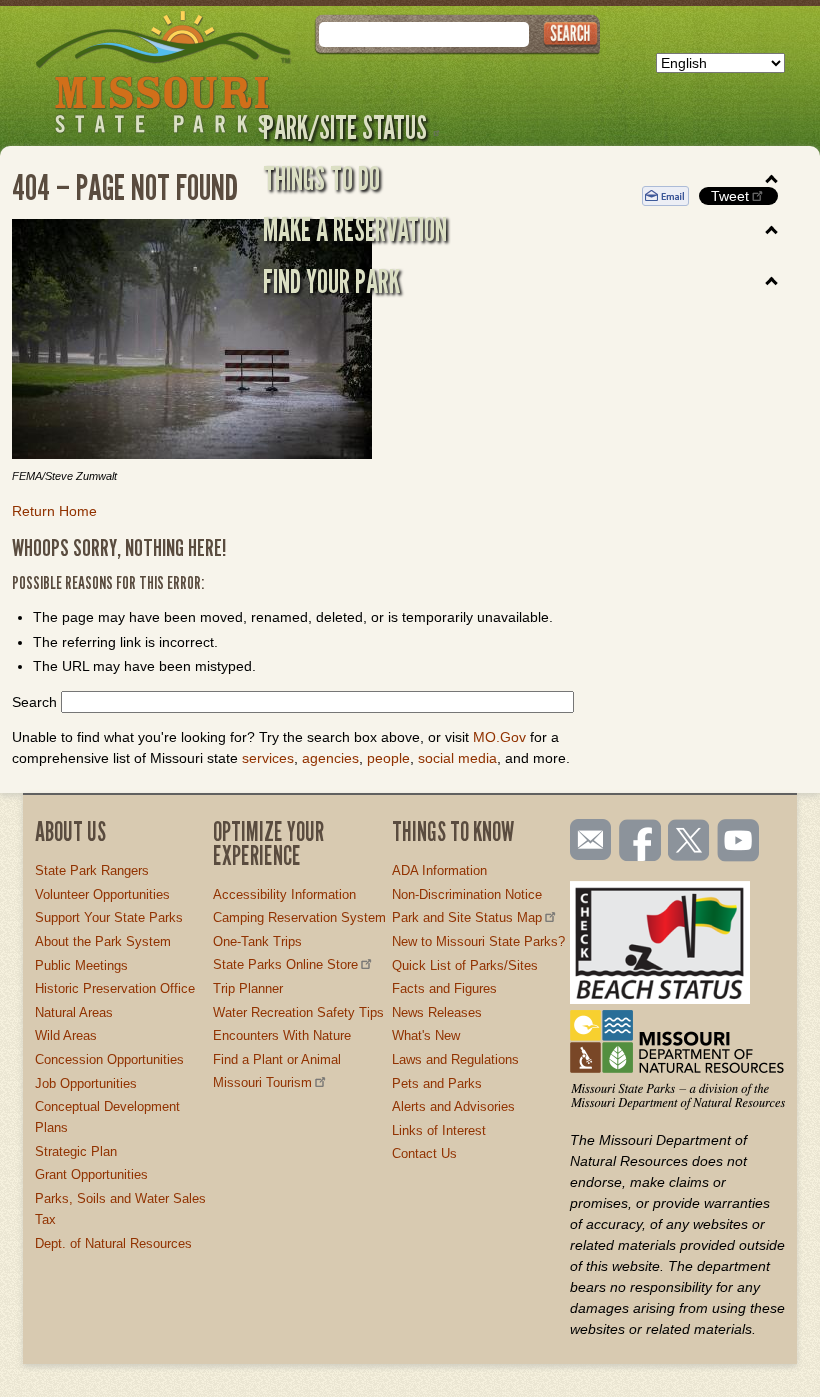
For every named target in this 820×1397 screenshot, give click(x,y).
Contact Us (424, 1153)
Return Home (54, 511)
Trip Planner (248, 988)
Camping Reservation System (299, 917)
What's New (426, 1035)
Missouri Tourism (262, 1082)
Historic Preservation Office (115, 988)
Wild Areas (66, 1035)
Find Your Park (331, 281)
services (268, 758)
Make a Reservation (355, 229)
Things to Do (321, 178)
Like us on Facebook (641, 842)
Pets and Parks (437, 1083)
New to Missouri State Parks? (478, 941)
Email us (586, 840)
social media (457, 758)
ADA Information (439, 870)
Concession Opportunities (109, 1059)
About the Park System (103, 941)
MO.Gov (499, 737)
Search (34, 702)
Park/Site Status (345, 127)
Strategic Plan (76, 1151)
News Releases (437, 1012)
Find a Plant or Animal (277, 1059)
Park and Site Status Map (467, 917)
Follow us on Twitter (687, 842)
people (388, 758)
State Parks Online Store (285, 964)
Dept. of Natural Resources (113, 1243)
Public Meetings (81, 965)
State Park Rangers (92, 870)
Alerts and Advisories (453, 1106)
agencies (330, 758)
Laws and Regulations (455, 1059)
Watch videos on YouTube (739, 842)
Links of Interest (439, 1130)
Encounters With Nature (282, 1035)
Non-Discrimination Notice (467, 894)
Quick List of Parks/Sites (465, 965)
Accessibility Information (284, 894)
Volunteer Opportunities (102, 894)
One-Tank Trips (257, 941)
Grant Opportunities (91, 1174)
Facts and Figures (444, 988)
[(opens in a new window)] (312, 342)
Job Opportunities (86, 1083)
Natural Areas (74, 1012)
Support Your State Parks (109, 917)
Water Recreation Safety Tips (298, 1012)
